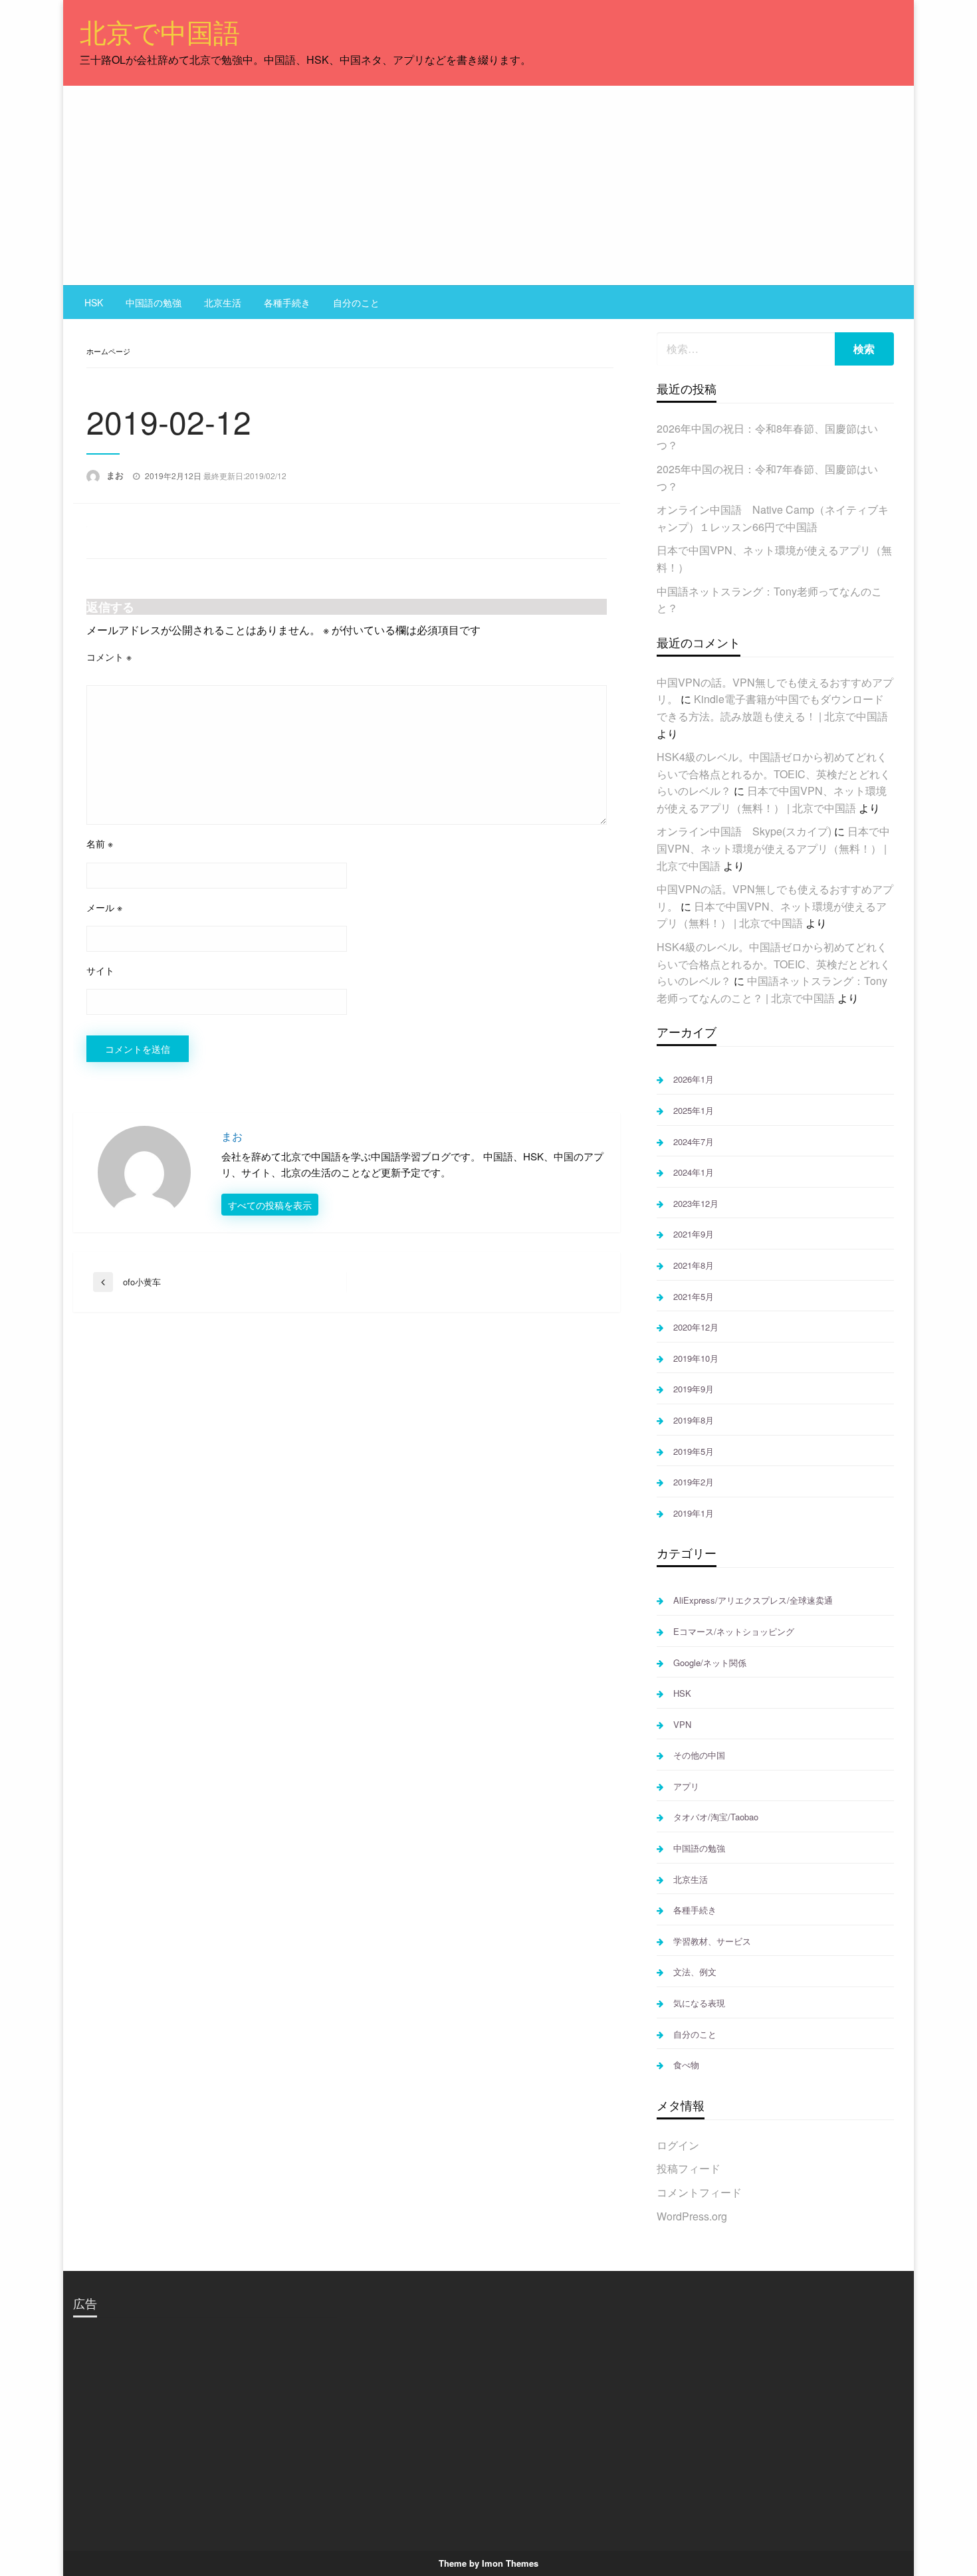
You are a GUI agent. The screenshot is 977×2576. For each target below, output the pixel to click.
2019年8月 (694, 1420)
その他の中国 (699, 1755)
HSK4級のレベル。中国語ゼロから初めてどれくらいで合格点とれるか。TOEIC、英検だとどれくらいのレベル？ (774, 774)
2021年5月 (694, 1296)
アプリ (686, 1786)
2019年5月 (694, 1451)
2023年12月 (696, 1203)
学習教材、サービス (712, 1941)
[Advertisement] (489, 185)
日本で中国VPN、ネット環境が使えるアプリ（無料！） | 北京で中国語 (773, 848)
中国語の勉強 (154, 302)
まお (116, 475)
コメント (109, 657)
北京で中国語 (160, 31)
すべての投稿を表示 (270, 1205)
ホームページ (108, 351)
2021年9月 (694, 1234)
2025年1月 (694, 1110)
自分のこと (356, 302)
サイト (100, 970)
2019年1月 (694, 1513)
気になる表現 (699, 2003)
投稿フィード (689, 2168)
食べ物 (686, 2065)
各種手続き (287, 302)
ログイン (678, 2145)
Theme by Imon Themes (489, 2563)
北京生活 (223, 302)
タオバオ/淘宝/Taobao (716, 1817)
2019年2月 (694, 1482)
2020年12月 (696, 1327)
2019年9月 (694, 1389)
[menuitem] (94, 302)
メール (104, 907)
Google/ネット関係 (710, 1663)
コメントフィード (699, 2192)
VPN (682, 1724)
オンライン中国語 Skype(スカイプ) (744, 831)
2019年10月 (696, 1358)
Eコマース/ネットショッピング (734, 1631)
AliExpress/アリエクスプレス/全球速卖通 (753, 1600)
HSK (94, 302)
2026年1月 (694, 1079)
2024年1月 (694, 1172)
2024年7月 (694, 1141)
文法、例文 (695, 1972)
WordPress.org (692, 2216)
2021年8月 (694, 1265)
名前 (100, 843)
